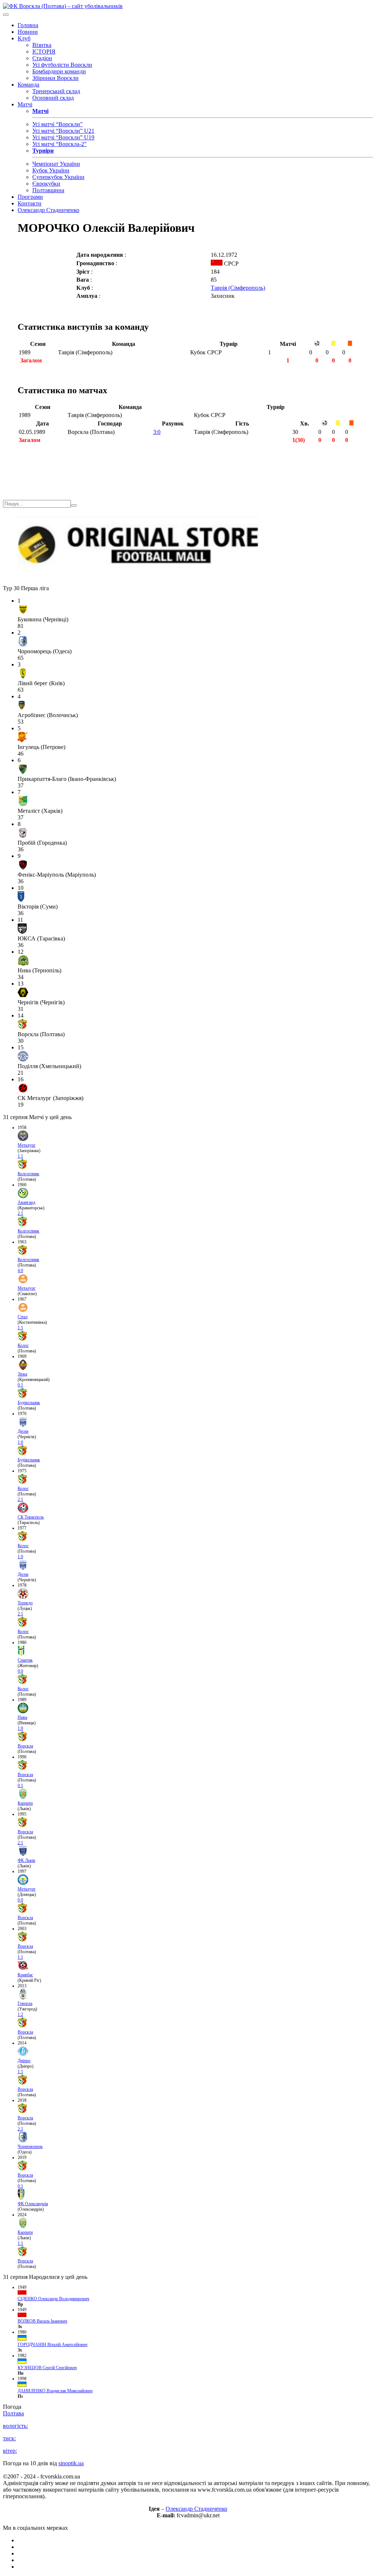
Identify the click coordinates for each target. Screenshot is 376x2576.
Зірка (22, 1374)
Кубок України (51, 170)
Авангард (26, 1202)
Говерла (25, 2003)
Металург (27, 1145)
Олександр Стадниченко (48, 210)
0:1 (20, 1385)
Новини (28, 32)
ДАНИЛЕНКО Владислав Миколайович (55, 2391)
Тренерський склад (56, 91)
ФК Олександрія (33, 2204)
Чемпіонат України (56, 164)
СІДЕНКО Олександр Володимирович (53, 2299)
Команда (28, 85)
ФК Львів (26, 1860)
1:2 (20, 2014)
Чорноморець (30, 2146)
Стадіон (42, 58)
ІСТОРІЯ (44, 52)
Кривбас (25, 1975)
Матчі (25, 104)
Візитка (42, 45)
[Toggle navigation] (6, 15)
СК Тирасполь (31, 1517)
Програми (30, 197)
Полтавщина (48, 190)
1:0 (20, 1442)
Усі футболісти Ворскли (62, 65)
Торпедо (25, 1603)
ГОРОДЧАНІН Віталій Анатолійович (53, 2345)
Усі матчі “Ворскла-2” (59, 144)
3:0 (157, 432)
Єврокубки (46, 184)
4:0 (20, 1271)
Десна (23, 1431)
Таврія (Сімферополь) (238, 288)
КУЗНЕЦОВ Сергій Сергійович (47, 2368)
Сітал (23, 1317)
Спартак (25, 1660)
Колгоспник (28, 1174)
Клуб (24, 38)
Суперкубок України (58, 177)
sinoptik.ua (71, 2463)
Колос (23, 1345)
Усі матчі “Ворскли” (57, 124)
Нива (22, 1717)
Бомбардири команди (59, 71)
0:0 (20, 1671)
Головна (28, 25)
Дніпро (24, 2061)
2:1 (20, 1213)
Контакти (30, 203)
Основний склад (53, 98)
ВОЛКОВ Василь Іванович (42, 2321)
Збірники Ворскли (55, 78)
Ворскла (25, 1746)
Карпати (25, 1803)
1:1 (20, 1156)
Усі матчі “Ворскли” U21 (63, 131)
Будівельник (29, 1403)
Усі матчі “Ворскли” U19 (63, 137)
